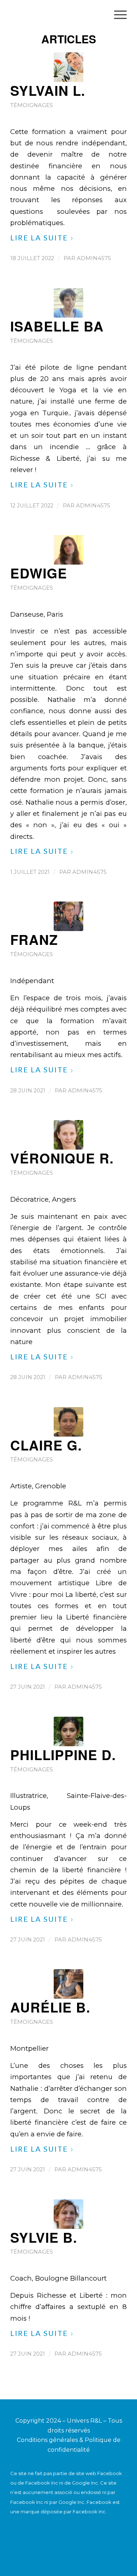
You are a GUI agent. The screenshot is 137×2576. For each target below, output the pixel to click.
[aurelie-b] (68, 1984)
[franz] (68, 916)
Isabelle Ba (57, 326)
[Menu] (117, 15)
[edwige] (68, 550)
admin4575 (94, 258)
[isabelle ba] (68, 303)
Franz (34, 939)
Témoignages (32, 105)
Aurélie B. (50, 2007)
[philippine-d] (68, 1731)
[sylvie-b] (68, 2214)
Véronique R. (62, 1158)
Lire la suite (39, 237)
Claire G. (46, 1445)
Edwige (39, 573)
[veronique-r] (68, 1135)
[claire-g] (68, 1422)
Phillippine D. (63, 1755)
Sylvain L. (48, 90)
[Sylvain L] (68, 67)
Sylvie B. (44, 2237)
